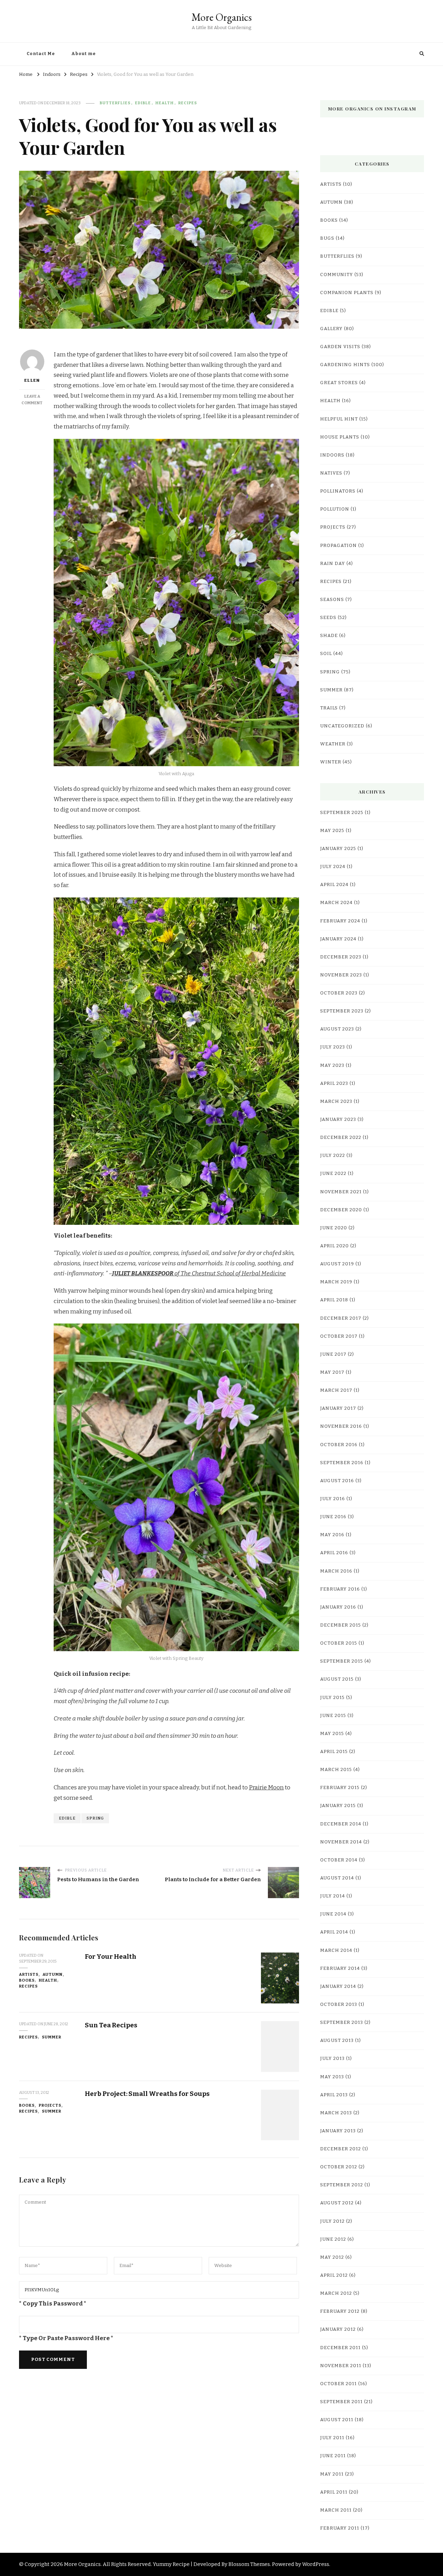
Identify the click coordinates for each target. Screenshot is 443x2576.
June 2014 (333, 1914)
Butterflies (115, 103)
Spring (95, 1818)
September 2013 (342, 2022)
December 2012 (341, 2149)
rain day (333, 564)
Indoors (332, 455)
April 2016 (334, 1553)
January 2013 (338, 2131)
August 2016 (337, 1481)
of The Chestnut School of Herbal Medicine (199, 1273)
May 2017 (332, 1372)
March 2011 (336, 2510)
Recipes (188, 103)
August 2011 (337, 2420)
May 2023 (332, 1065)
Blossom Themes (249, 2564)
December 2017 (341, 1318)
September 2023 (342, 1011)
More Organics (221, 17)
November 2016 (341, 1426)
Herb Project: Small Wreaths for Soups (147, 2094)
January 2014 (338, 1986)
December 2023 (341, 957)
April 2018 (334, 1300)
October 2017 (339, 1336)
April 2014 (334, 1932)
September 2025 (342, 813)
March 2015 (336, 1770)
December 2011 (340, 2348)
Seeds (328, 618)
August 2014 (337, 1878)
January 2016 (338, 1607)
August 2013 (337, 2041)
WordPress (316, 2564)
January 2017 (338, 1408)
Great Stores (339, 383)
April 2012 (334, 2275)
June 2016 (333, 1517)
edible (143, 103)
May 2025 (332, 831)
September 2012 (342, 2185)
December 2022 (341, 1137)
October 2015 (339, 1643)
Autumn (53, 1974)
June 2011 (333, 2456)
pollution (335, 509)
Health (165, 103)
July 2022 (333, 1156)
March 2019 (336, 1282)
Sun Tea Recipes (111, 2025)
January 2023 (338, 1119)
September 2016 (342, 1463)
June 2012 (333, 2239)
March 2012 (336, 2293)
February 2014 (340, 1968)
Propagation (338, 546)
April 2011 (334, 2492)
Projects (50, 2105)
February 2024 (340, 921)
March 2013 (336, 2113)
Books (27, 1980)
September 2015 (342, 1661)
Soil (326, 654)
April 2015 (334, 1752)
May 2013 (332, 2077)
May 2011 (332, 2474)
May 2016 (332, 1535)
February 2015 (340, 1788)
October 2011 (338, 2384)
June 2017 (333, 1354)
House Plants (340, 437)
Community (337, 275)
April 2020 (334, 1246)
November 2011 (341, 2366)
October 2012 (339, 2167)
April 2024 (334, 885)
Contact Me (41, 54)
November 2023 (341, 975)
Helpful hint (339, 419)
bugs (327, 238)
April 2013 (334, 2095)
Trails (329, 708)
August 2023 (337, 1029)
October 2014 (339, 1860)
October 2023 (339, 993)
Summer (52, 2037)
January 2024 (338, 939)
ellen (32, 380)
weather (333, 744)
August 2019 (337, 1264)
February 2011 (340, 2528)
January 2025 (338, 849)
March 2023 (336, 1101)
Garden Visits (340, 347)
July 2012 (332, 2221)
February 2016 (340, 1589)
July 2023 (333, 1047)
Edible (67, 1818)
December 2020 (341, 1210)
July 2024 (333, 867)
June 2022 (333, 1174)
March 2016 (336, 1571)
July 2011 (332, 2438)
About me (84, 54)
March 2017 (336, 1390)
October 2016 (339, 1445)
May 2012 (332, 2257)
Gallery (331, 329)
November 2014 (341, 1842)
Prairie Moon (266, 1787)
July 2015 (332, 1698)
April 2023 (334, 1083)
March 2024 (336, 903)
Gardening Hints (345, 365)
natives (331, 473)
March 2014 (336, 1950)
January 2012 (338, 2329)
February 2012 (340, 2311)
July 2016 (333, 1499)
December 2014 (341, 1824)
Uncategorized (342, 726)
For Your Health (111, 1957)
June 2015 (333, 1716)
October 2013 (339, 2004)
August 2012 (337, 2203)
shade (329, 636)
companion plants (347, 293)
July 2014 (333, 1896)
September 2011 (341, 2402)
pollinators (338, 491)
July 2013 (332, 2059)
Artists (29, 1974)
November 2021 (341, 1192)
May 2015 (332, 1734)
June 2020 (334, 1228)
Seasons (332, 600)
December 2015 (341, 1625)
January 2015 (338, 1806)
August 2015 (337, 1679)
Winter (331, 762)
